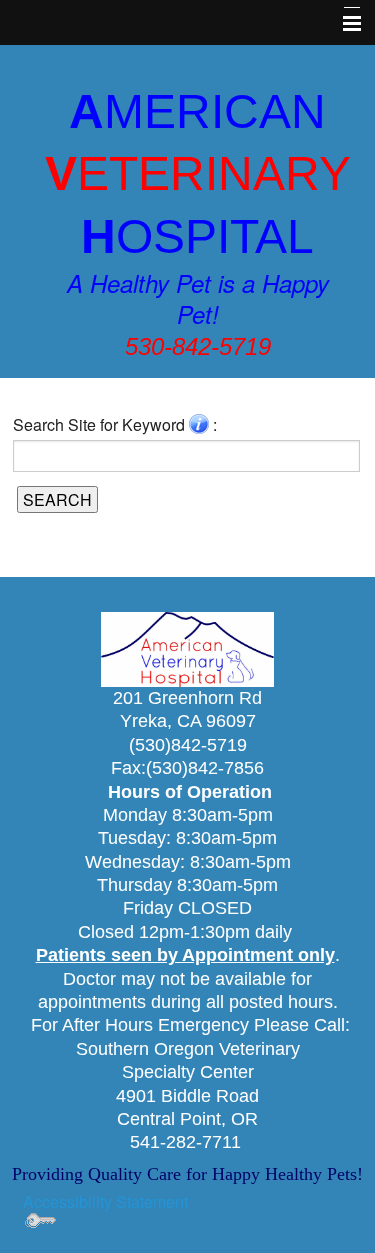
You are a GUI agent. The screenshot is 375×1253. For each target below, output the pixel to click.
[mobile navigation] (343, 24)
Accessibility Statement (105, 1201)
